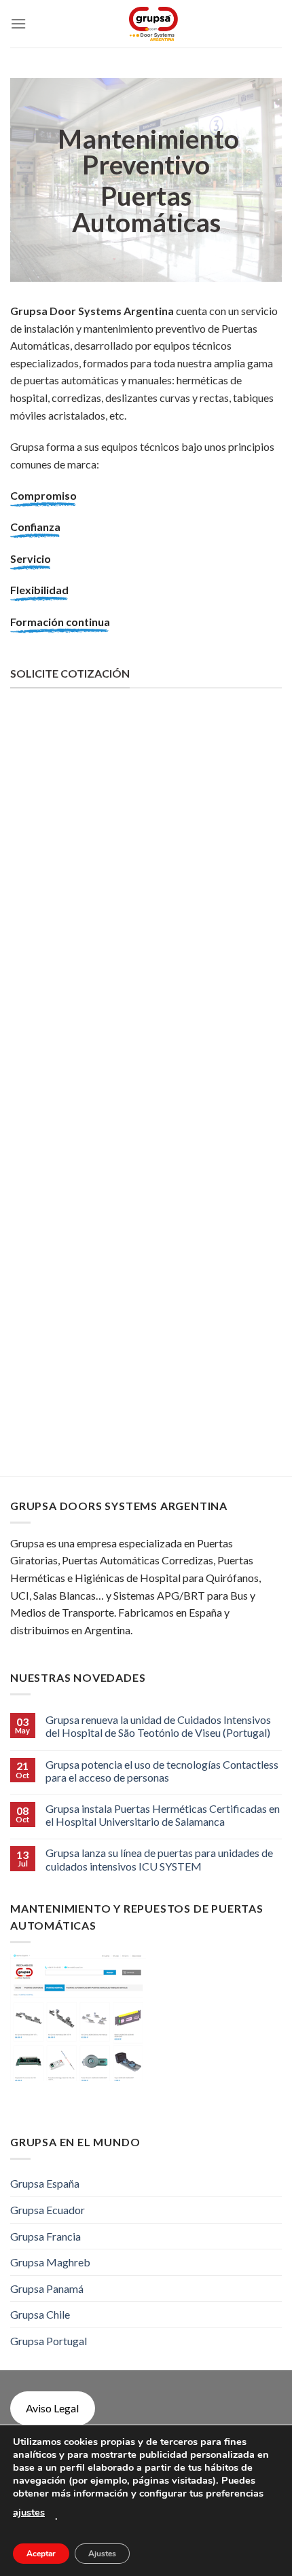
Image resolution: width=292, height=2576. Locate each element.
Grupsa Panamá (47, 2288)
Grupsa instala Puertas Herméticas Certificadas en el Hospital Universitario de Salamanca (163, 1815)
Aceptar (41, 2554)
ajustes (29, 2512)
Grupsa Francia (45, 2236)
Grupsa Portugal (49, 2341)
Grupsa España (45, 2183)
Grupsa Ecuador (48, 2210)
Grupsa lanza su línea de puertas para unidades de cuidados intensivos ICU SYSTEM (159, 1859)
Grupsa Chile (40, 2314)
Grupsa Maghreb (50, 2262)
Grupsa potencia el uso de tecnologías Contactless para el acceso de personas (162, 1771)
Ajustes (102, 2554)
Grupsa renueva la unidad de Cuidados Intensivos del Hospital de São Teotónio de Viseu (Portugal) (158, 1726)
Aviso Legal (52, 2408)
